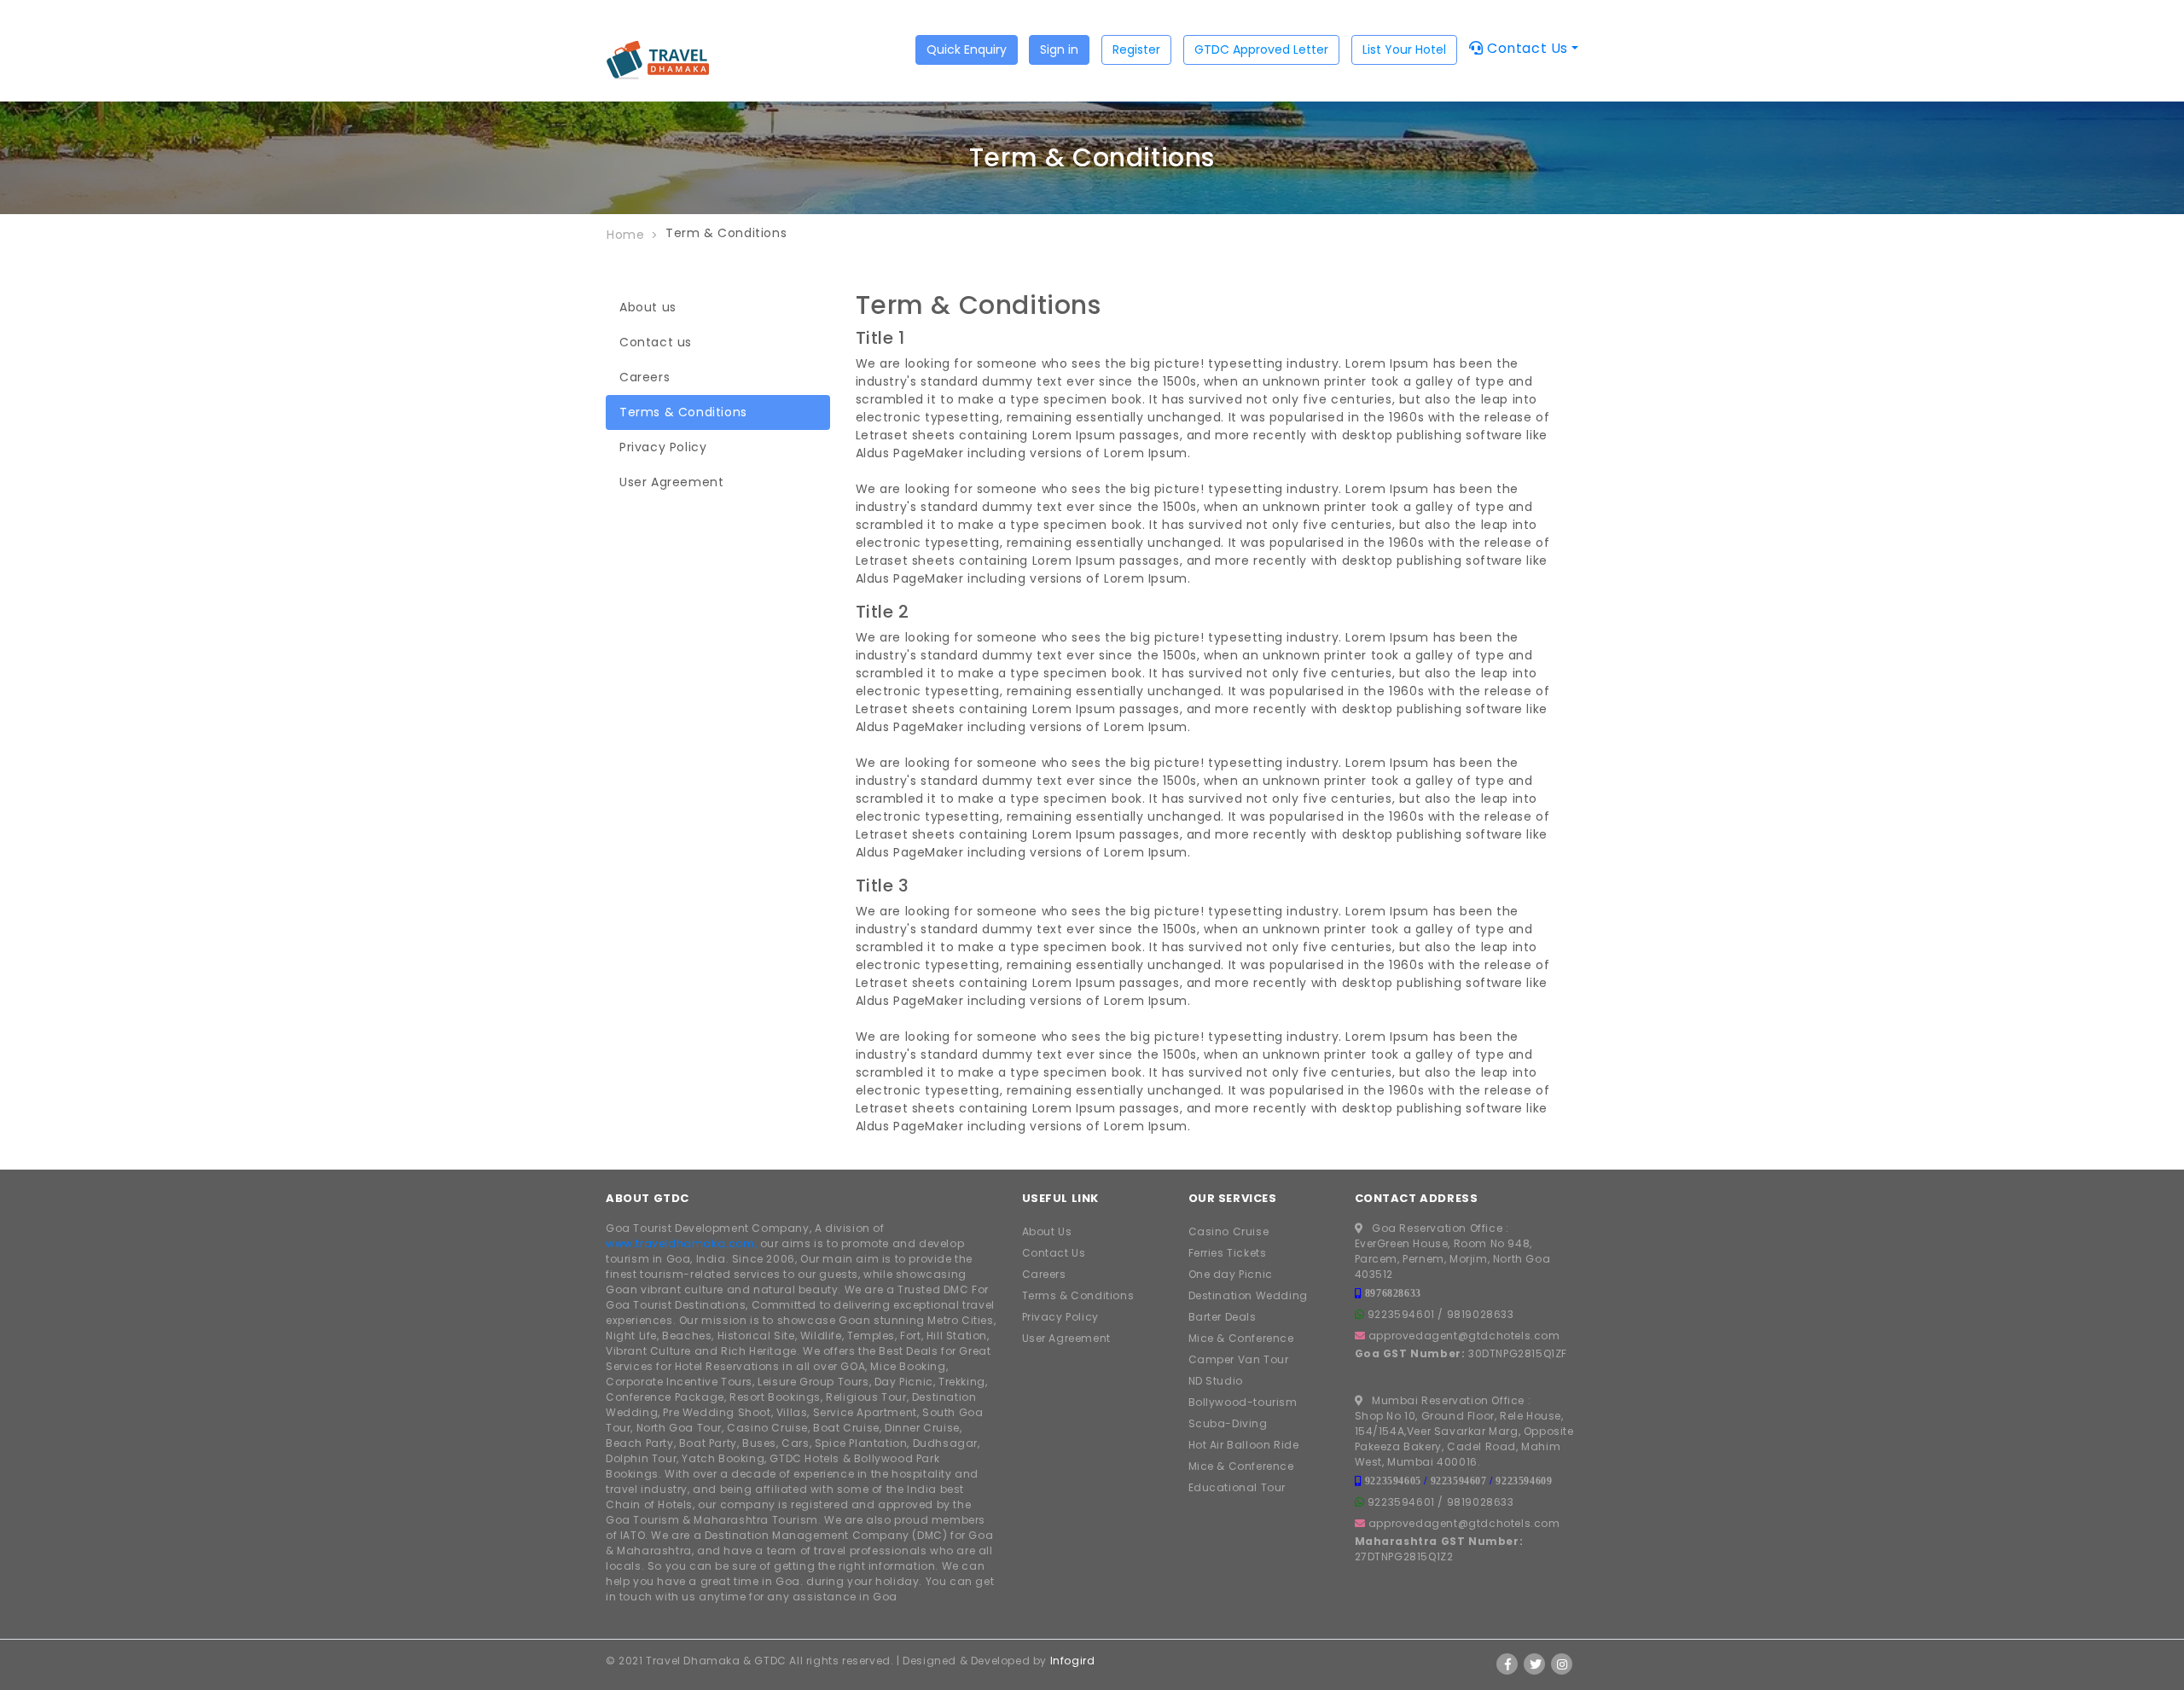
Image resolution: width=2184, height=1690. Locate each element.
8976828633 (1393, 1293)
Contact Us (1054, 1253)
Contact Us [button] (1525, 48)
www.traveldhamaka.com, (681, 1243)
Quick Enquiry (967, 49)
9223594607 (1459, 1481)
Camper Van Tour (1239, 1359)
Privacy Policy (663, 447)
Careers (645, 377)
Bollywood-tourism (1243, 1402)
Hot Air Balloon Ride (1244, 1445)
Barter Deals (1223, 1317)
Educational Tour (1237, 1487)
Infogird (1073, 1661)
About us (648, 307)
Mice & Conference (1241, 1338)
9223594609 (1524, 1481)
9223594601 (1401, 1314)
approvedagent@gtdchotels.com (1464, 1336)
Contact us (656, 342)
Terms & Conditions (683, 412)
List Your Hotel (1404, 49)
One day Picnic (1231, 1274)
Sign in (1059, 49)
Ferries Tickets (1228, 1253)
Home (625, 235)
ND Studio (1216, 1381)
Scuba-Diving (1228, 1423)
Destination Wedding (1248, 1295)
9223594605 (1393, 1481)
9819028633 (1481, 1314)
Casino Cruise (1229, 1231)
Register (1136, 49)
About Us (1047, 1231)
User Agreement (671, 482)
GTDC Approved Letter (1261, 49)
